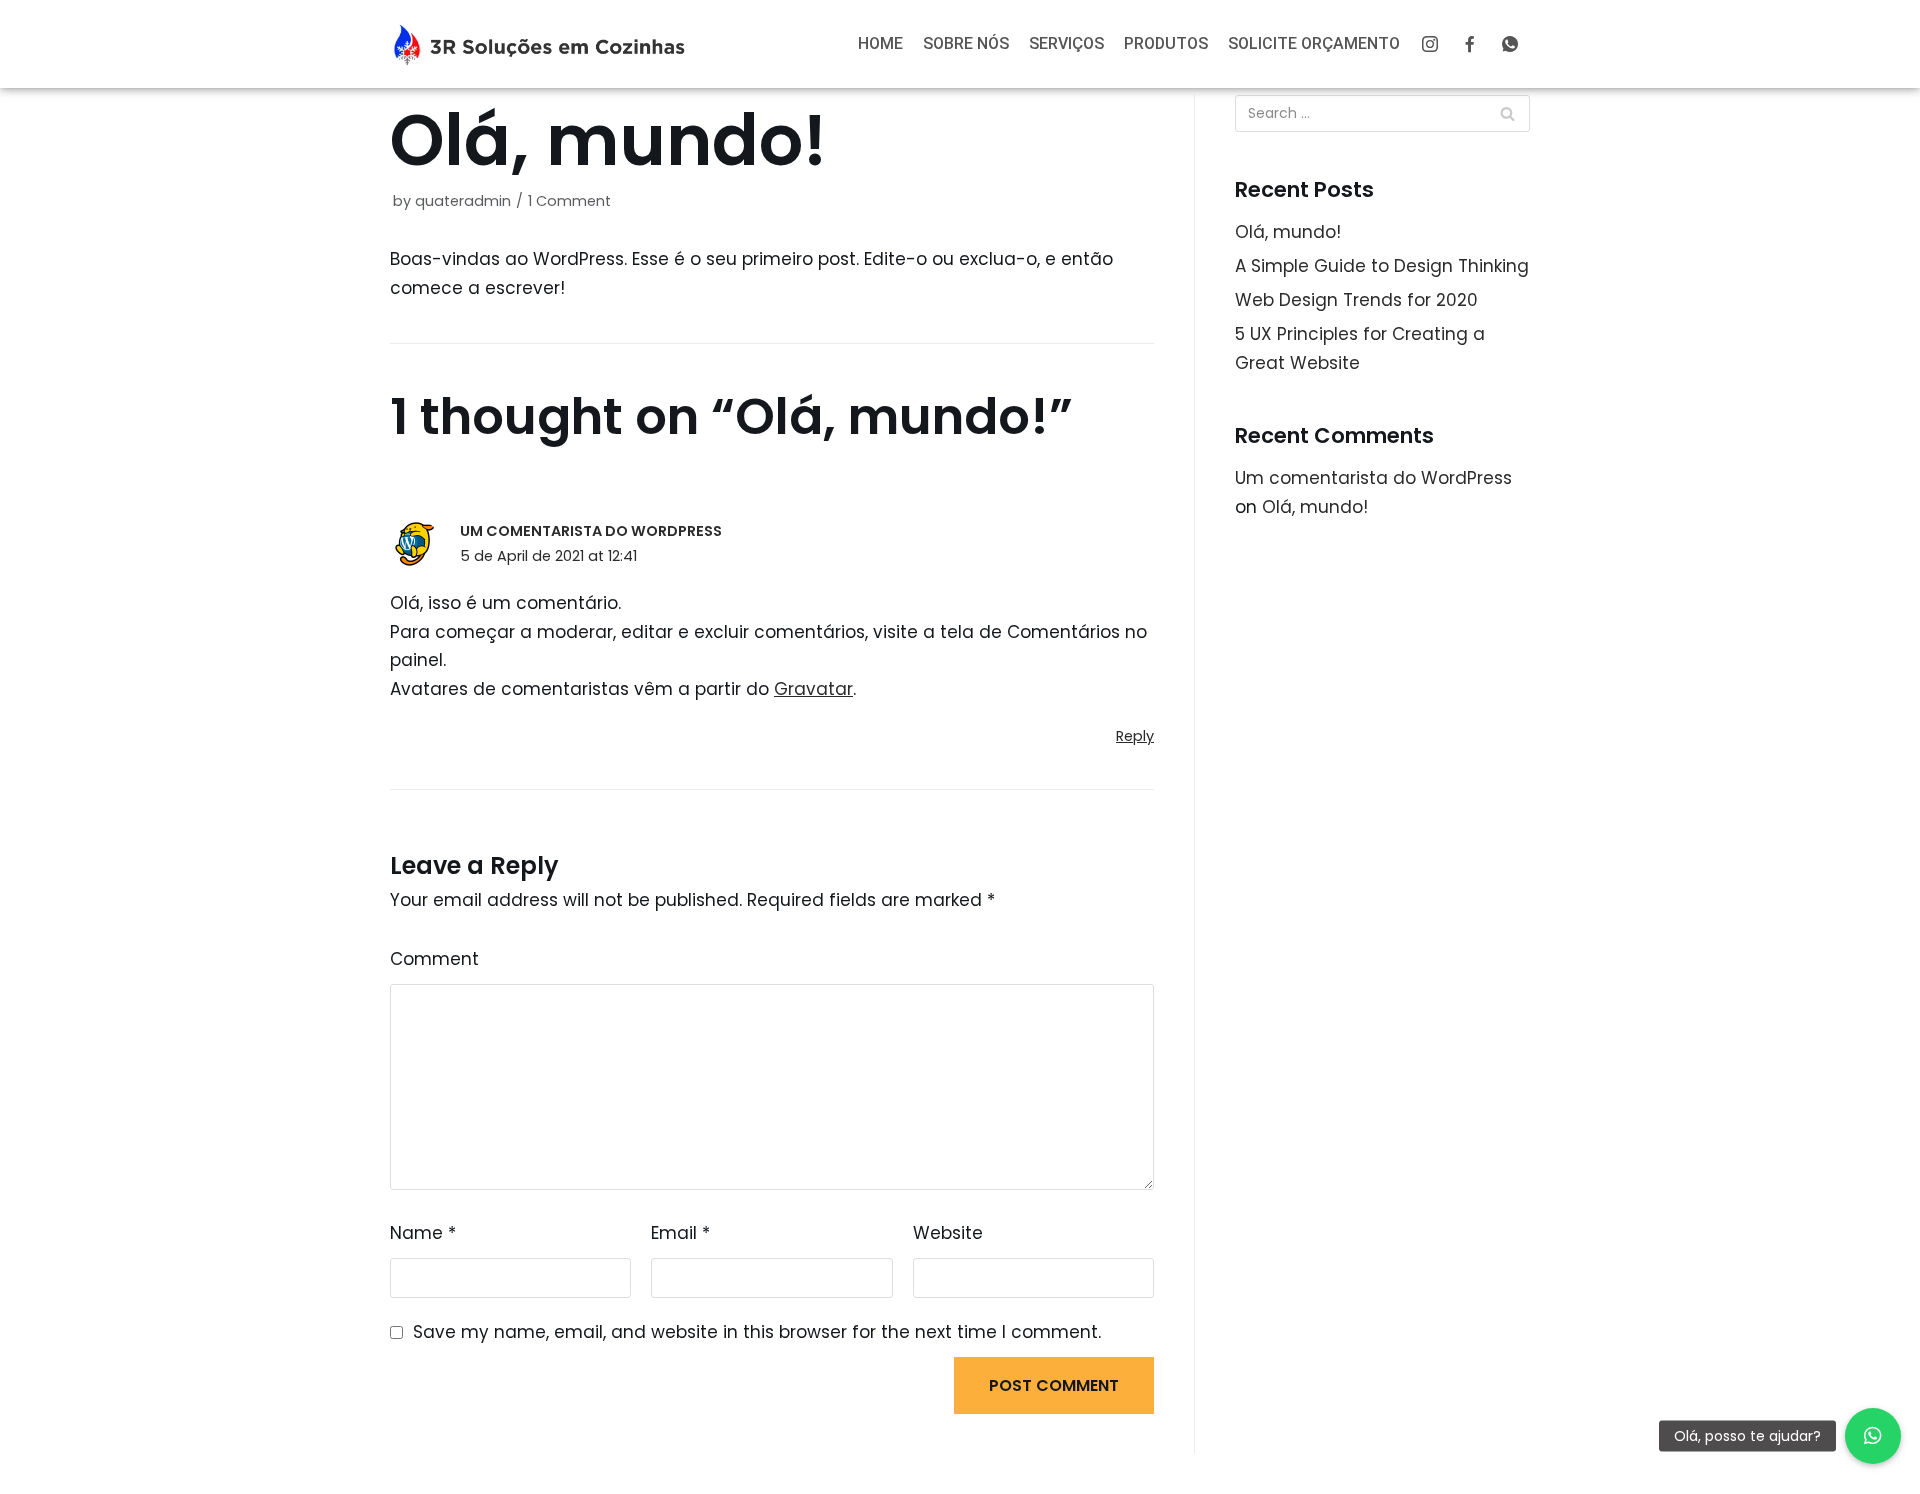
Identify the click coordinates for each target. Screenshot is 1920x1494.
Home (880, 43)
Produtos (1166, 43)
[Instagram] (1430, 44)
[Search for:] (1382, 113)
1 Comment (569, 201)
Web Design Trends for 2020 (1356, 300)
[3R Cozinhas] (540, 44)
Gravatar (813, 689)
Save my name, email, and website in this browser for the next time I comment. (757, 1332)
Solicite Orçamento (1314, 43)
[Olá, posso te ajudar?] (1873, 1436)
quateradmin (463, 201)
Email (680, 1233)
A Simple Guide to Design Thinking (1382, 266)
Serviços (1066, 43)
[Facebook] (1470, 44)
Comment (434, 959)
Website (948, 1233)
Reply (1135, 736)
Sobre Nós (966, 43)
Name (423, 1233)
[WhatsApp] (1510, 44)
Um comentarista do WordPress (591, 531)
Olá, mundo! (1288, 232)
